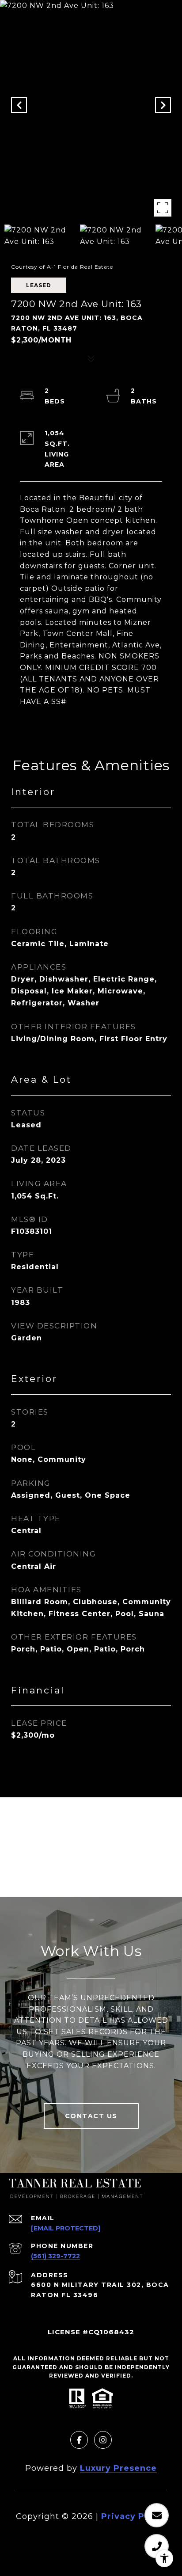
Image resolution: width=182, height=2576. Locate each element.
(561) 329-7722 (55, 2256)
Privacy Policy (134, 2516)
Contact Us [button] (91, 2116)
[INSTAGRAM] (103, 2440)
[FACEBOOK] (79, 2440)
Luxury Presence (118, 2468)
